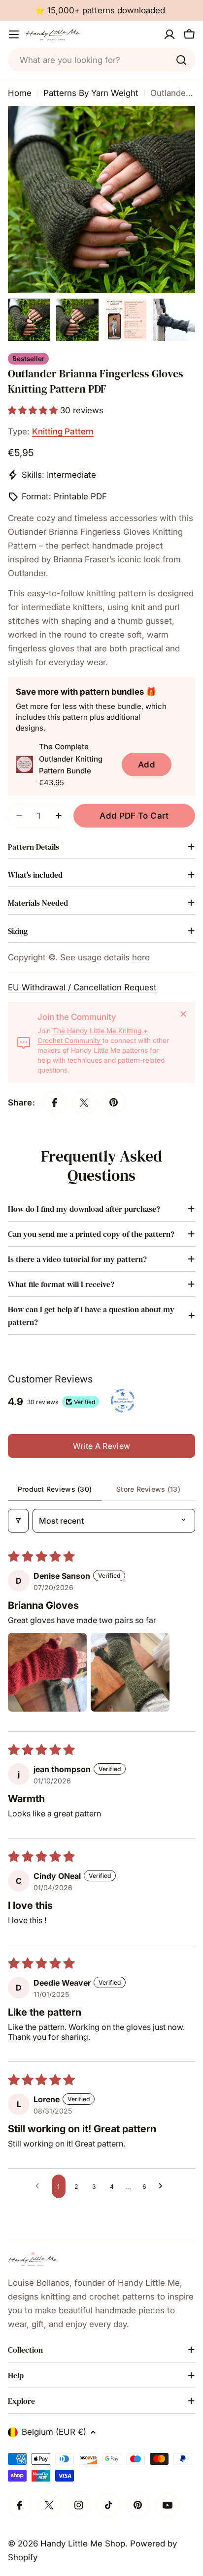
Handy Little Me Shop (83, 2544)
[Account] (169, 34)
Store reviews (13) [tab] (148, 1489)
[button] (34, 410)
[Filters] (18, 1521)
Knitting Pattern (63, 431)
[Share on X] (84, 1103)
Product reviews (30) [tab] (55, 1489)
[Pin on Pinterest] (114, 1103)
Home (20, 93)
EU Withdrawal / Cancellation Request (82, 987)
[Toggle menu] (14, 34)
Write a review (101, 1446)
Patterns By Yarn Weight (91, 93)
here (141, 957)
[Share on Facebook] (55, 1103)
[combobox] (101, 60)
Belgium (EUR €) (54, 2432)
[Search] (181, 60)
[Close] (183, 1014)
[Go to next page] (163, 2186)
